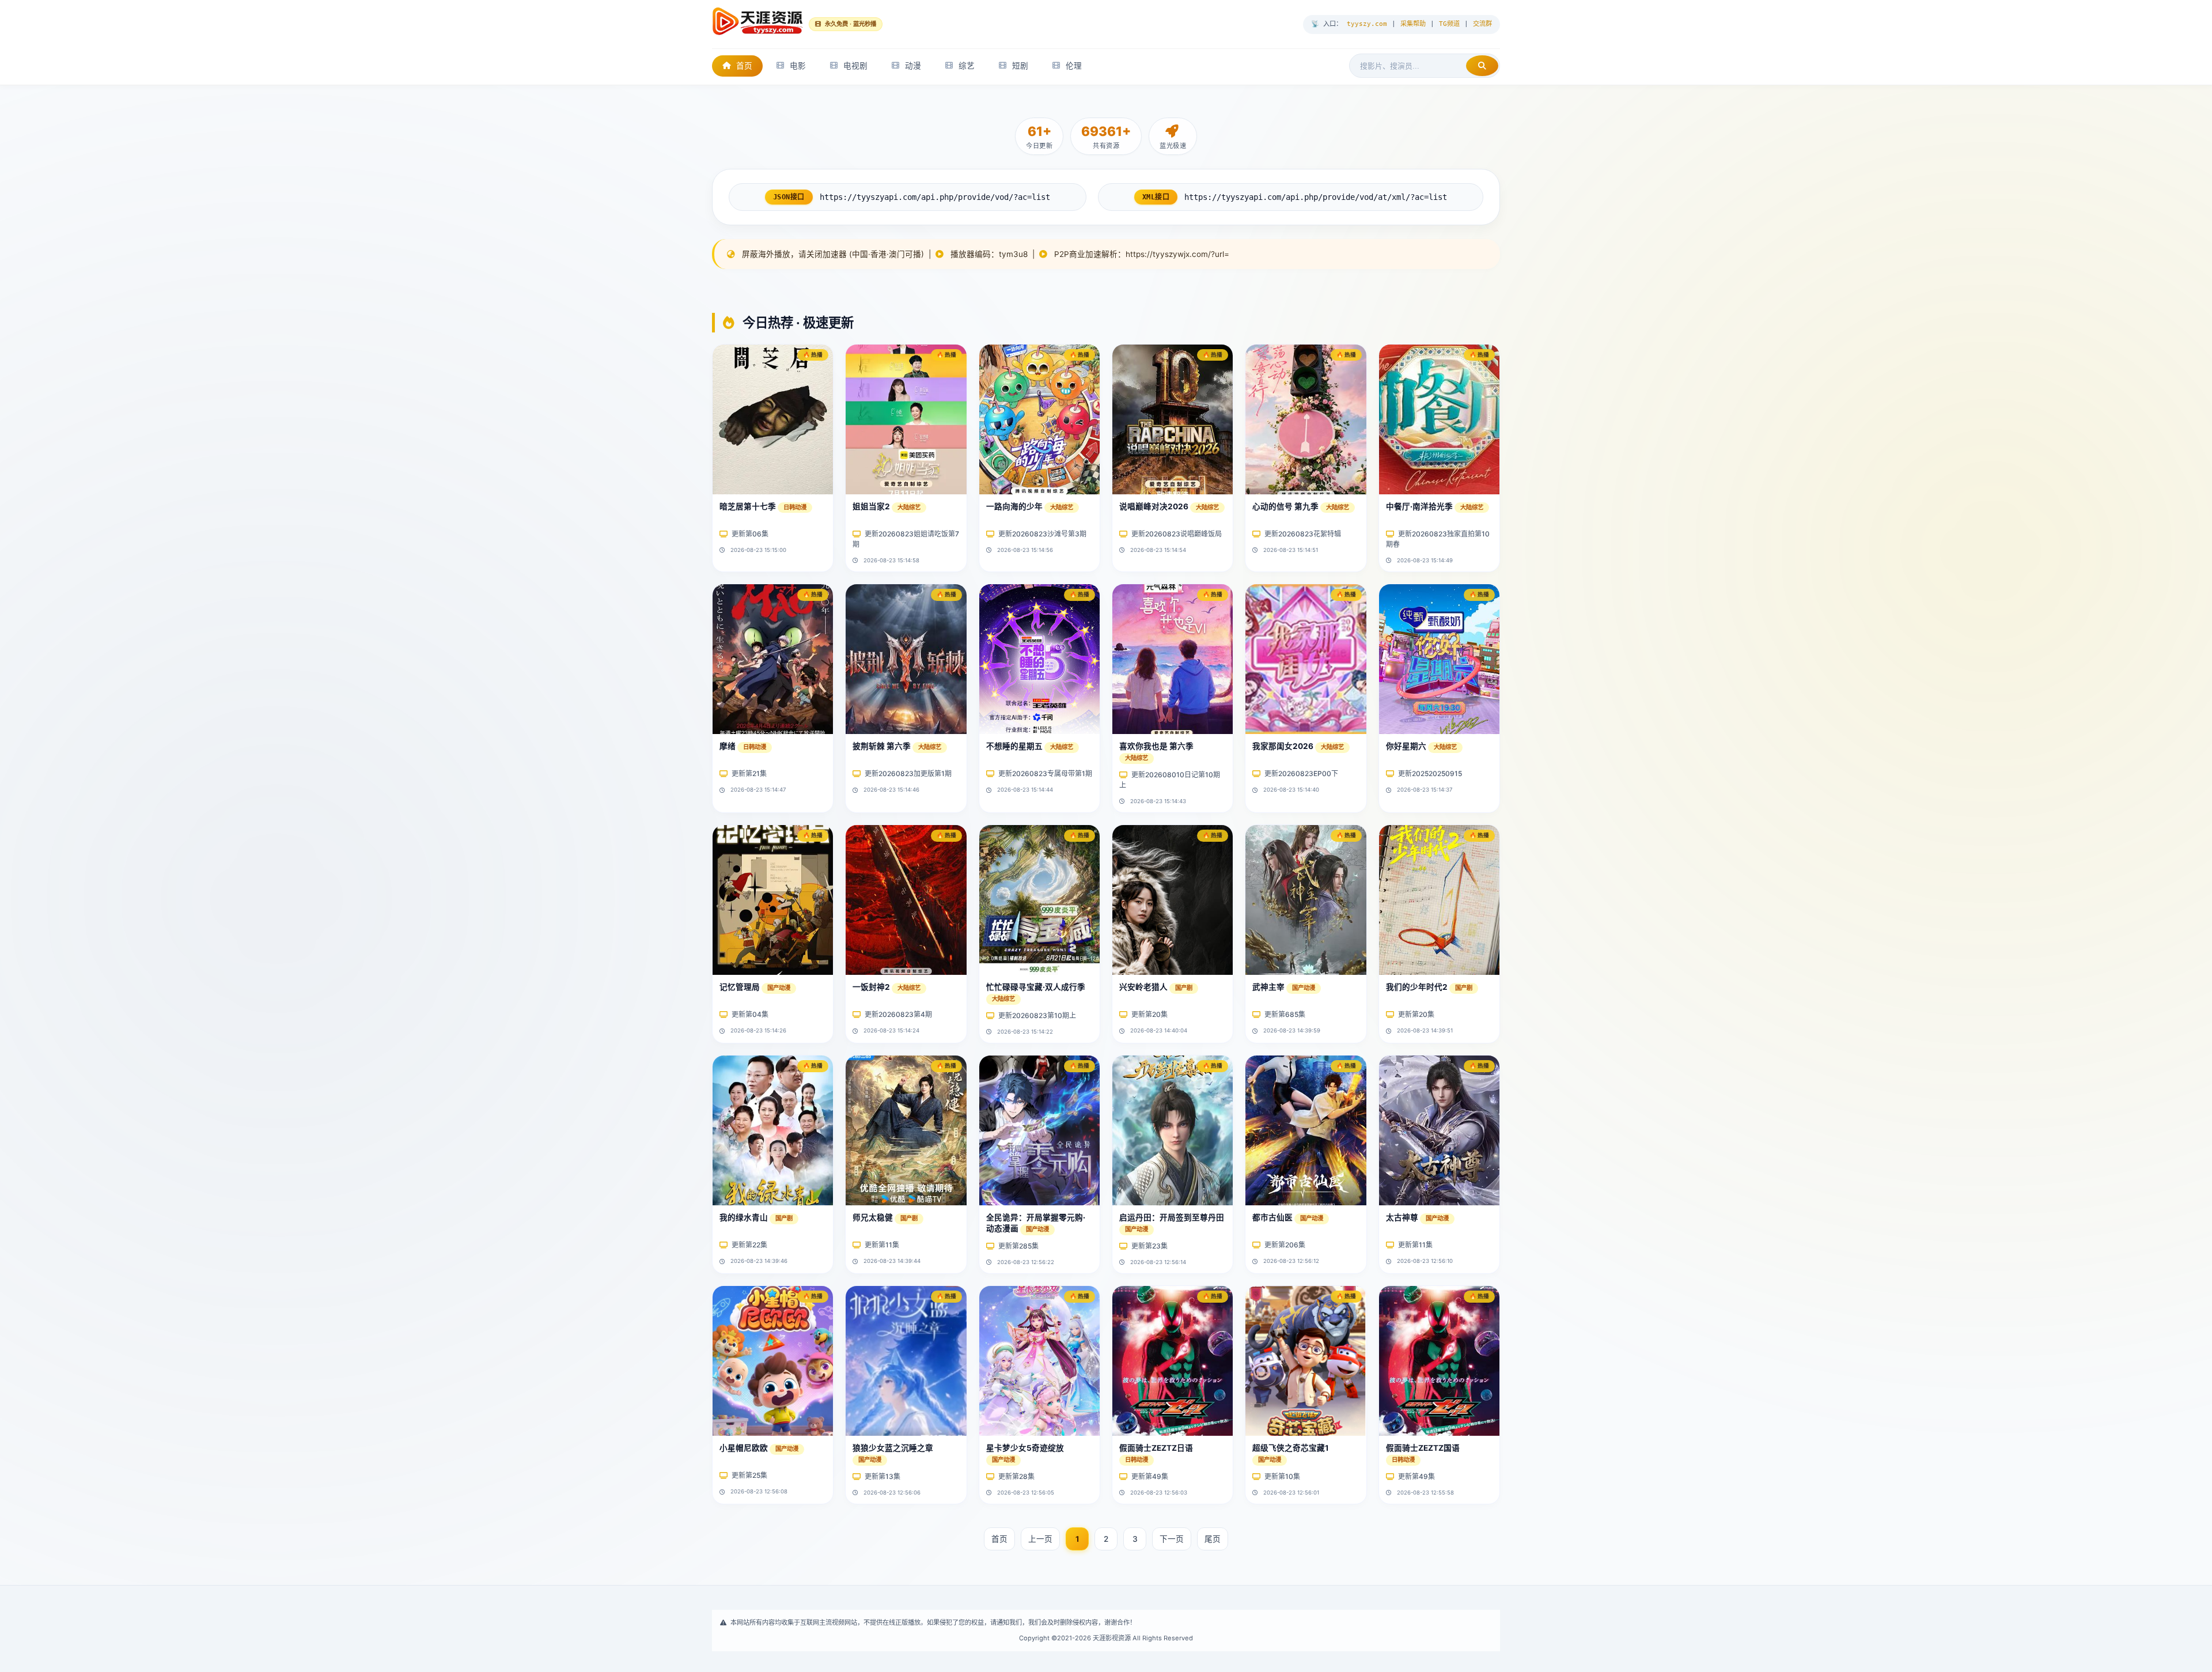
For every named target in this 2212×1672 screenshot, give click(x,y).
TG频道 (1449, 24)
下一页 (1172, 1539)
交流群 (1482, 24)
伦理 (1074, 66)
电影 (798, 66)
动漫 (913, 66)
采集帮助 (1413, 24)
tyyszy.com (1367, 24)
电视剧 (855, 66)
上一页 (1040, 1539)
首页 (744, 66)
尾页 (1213, 1539)
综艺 (967, 66)
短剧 (1020, 66)
